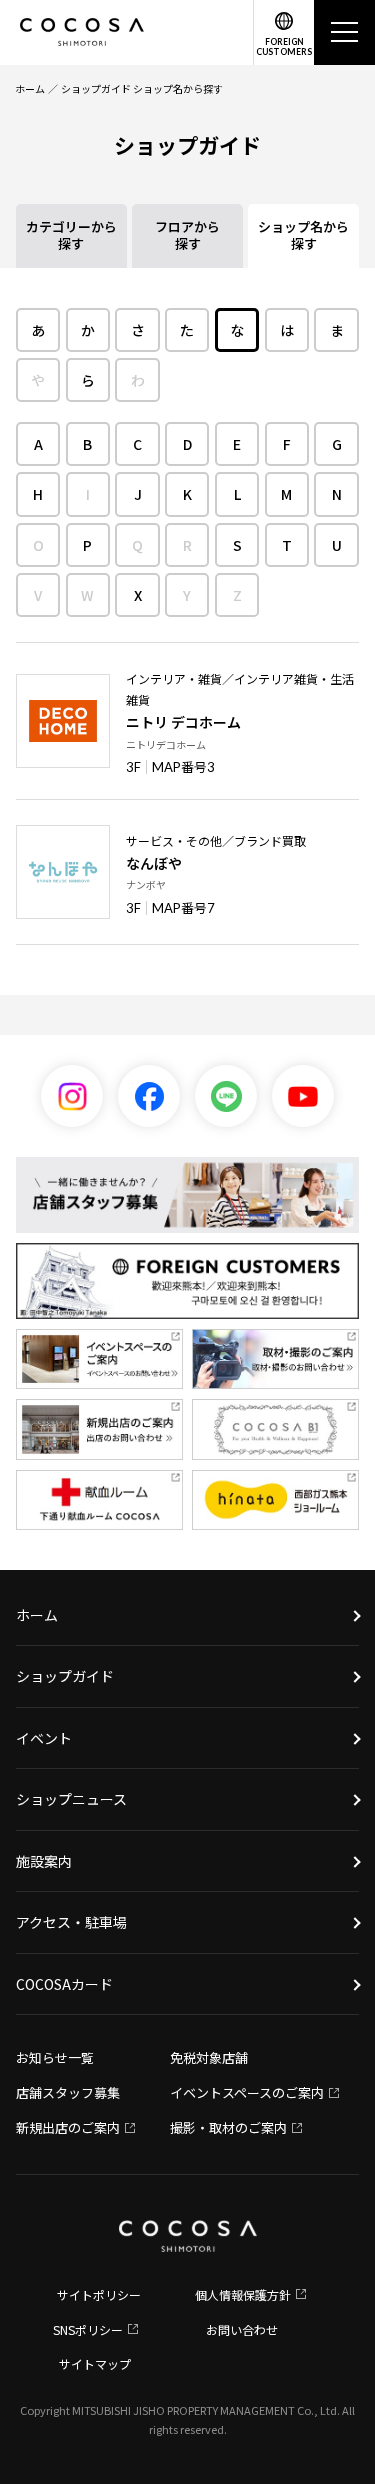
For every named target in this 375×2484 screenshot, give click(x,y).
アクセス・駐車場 (71, 1922)
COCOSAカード (64, 1984)
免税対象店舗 (209, 2057)
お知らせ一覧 (55, 2057)
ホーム (30, 88)
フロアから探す (187, 235)
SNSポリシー (88, 2329)
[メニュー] (344, 32)
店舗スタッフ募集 (68, 2092)
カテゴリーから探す (71, 235)
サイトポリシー (99, 2294)
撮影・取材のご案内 (228, 2127)
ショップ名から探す (303, 235)
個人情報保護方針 (243, 2294)
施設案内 (44, 1861)
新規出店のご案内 (68, 2127)
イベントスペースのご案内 (247, 2092)
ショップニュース (71, 1799)
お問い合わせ (242, 2329)
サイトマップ (95, 2363)
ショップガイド (65, 1676)
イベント (44, 1738)
